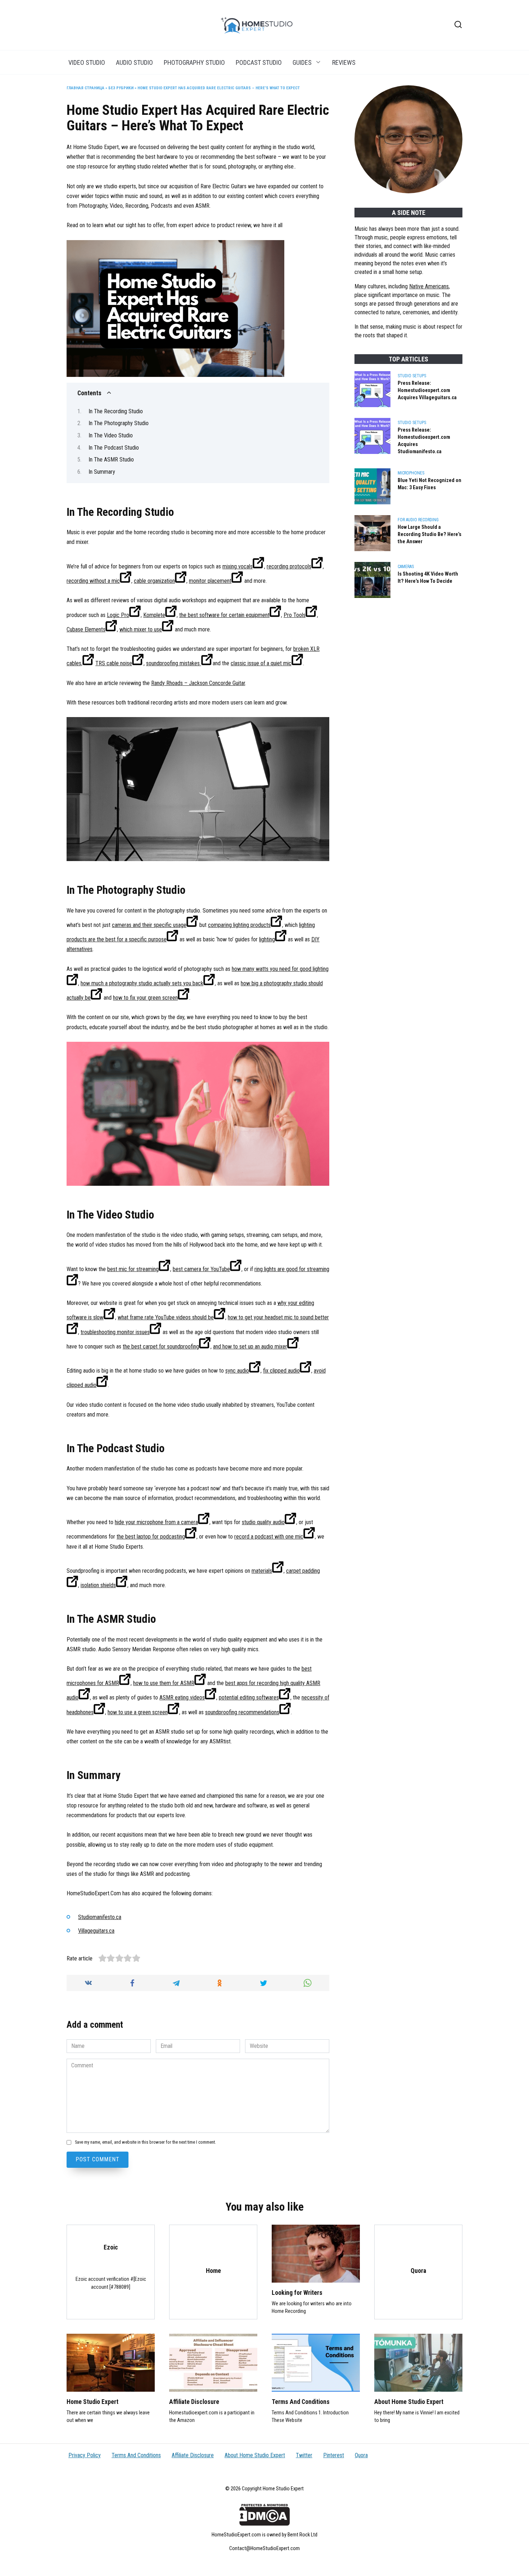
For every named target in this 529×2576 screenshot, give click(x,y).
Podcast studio (259, 62)
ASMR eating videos (182, 1697)
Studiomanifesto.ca (100, 1917)
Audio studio (134, 62)
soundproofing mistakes (174, 663)
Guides (302, 62)
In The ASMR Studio (111, 460)
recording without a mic (93, 581)
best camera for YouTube (201, 1269)
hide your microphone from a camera (156, 1522)
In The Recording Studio (116, 411)
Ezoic (111, 2247)
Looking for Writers (297, 2293)
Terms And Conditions (301, 2402)
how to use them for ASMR (164, 1683)
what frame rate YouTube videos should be (166, 1317)
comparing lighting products (239, 925)
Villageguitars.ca (96, 1931)
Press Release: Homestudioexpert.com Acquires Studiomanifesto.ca (424, 441)
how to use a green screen (138, 1712)
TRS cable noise (114, 663)
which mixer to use (141, 629)
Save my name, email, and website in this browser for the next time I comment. (145, 2142)
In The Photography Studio (119, 423)
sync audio (237, 1371)
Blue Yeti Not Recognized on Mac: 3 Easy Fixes (429, 484)
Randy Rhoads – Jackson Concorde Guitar (198, 683)
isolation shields (98, 1585)
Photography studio (194, 62)
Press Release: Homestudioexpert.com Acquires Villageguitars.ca (427, 390)
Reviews (344, 62)
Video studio (87, 62)
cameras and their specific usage (149, 925)
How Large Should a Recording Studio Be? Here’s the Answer (429, 534)
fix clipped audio (281, 1371)
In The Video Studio (111, 435)
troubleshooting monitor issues (115, 1332)
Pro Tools (295, 615)
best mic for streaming (133, 1269)
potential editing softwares (249, 1697)
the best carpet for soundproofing (161, 1346)
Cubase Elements (86, 629)
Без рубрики (121, 88)
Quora (418, 2271)
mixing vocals (238, 566)
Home (213, 2271)
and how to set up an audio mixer (250, 1346)
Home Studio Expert (92, 2402)
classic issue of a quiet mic (261, 663)
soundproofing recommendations (242, 1712)
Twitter (304, 2455)
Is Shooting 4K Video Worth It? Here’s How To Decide (428, 578)
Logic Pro (118, 615)
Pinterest (334, 2455)
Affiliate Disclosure (194, 2402)
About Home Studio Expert (409, 2402)
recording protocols (289, 566)
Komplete (154, 615)
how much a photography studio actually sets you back (142, 983)
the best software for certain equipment (224, 615)
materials (262, 1571)
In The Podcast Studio (114, 448)
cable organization (154, 581)
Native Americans (429, 286)
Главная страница (85, 88)
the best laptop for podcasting (151, 1537)
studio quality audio (263, 1522)
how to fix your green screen (145, 998)
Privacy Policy (85, 2455)
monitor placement (210, 581)
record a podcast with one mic (269, 1537)
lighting (267, 939)
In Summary (102, 472)
